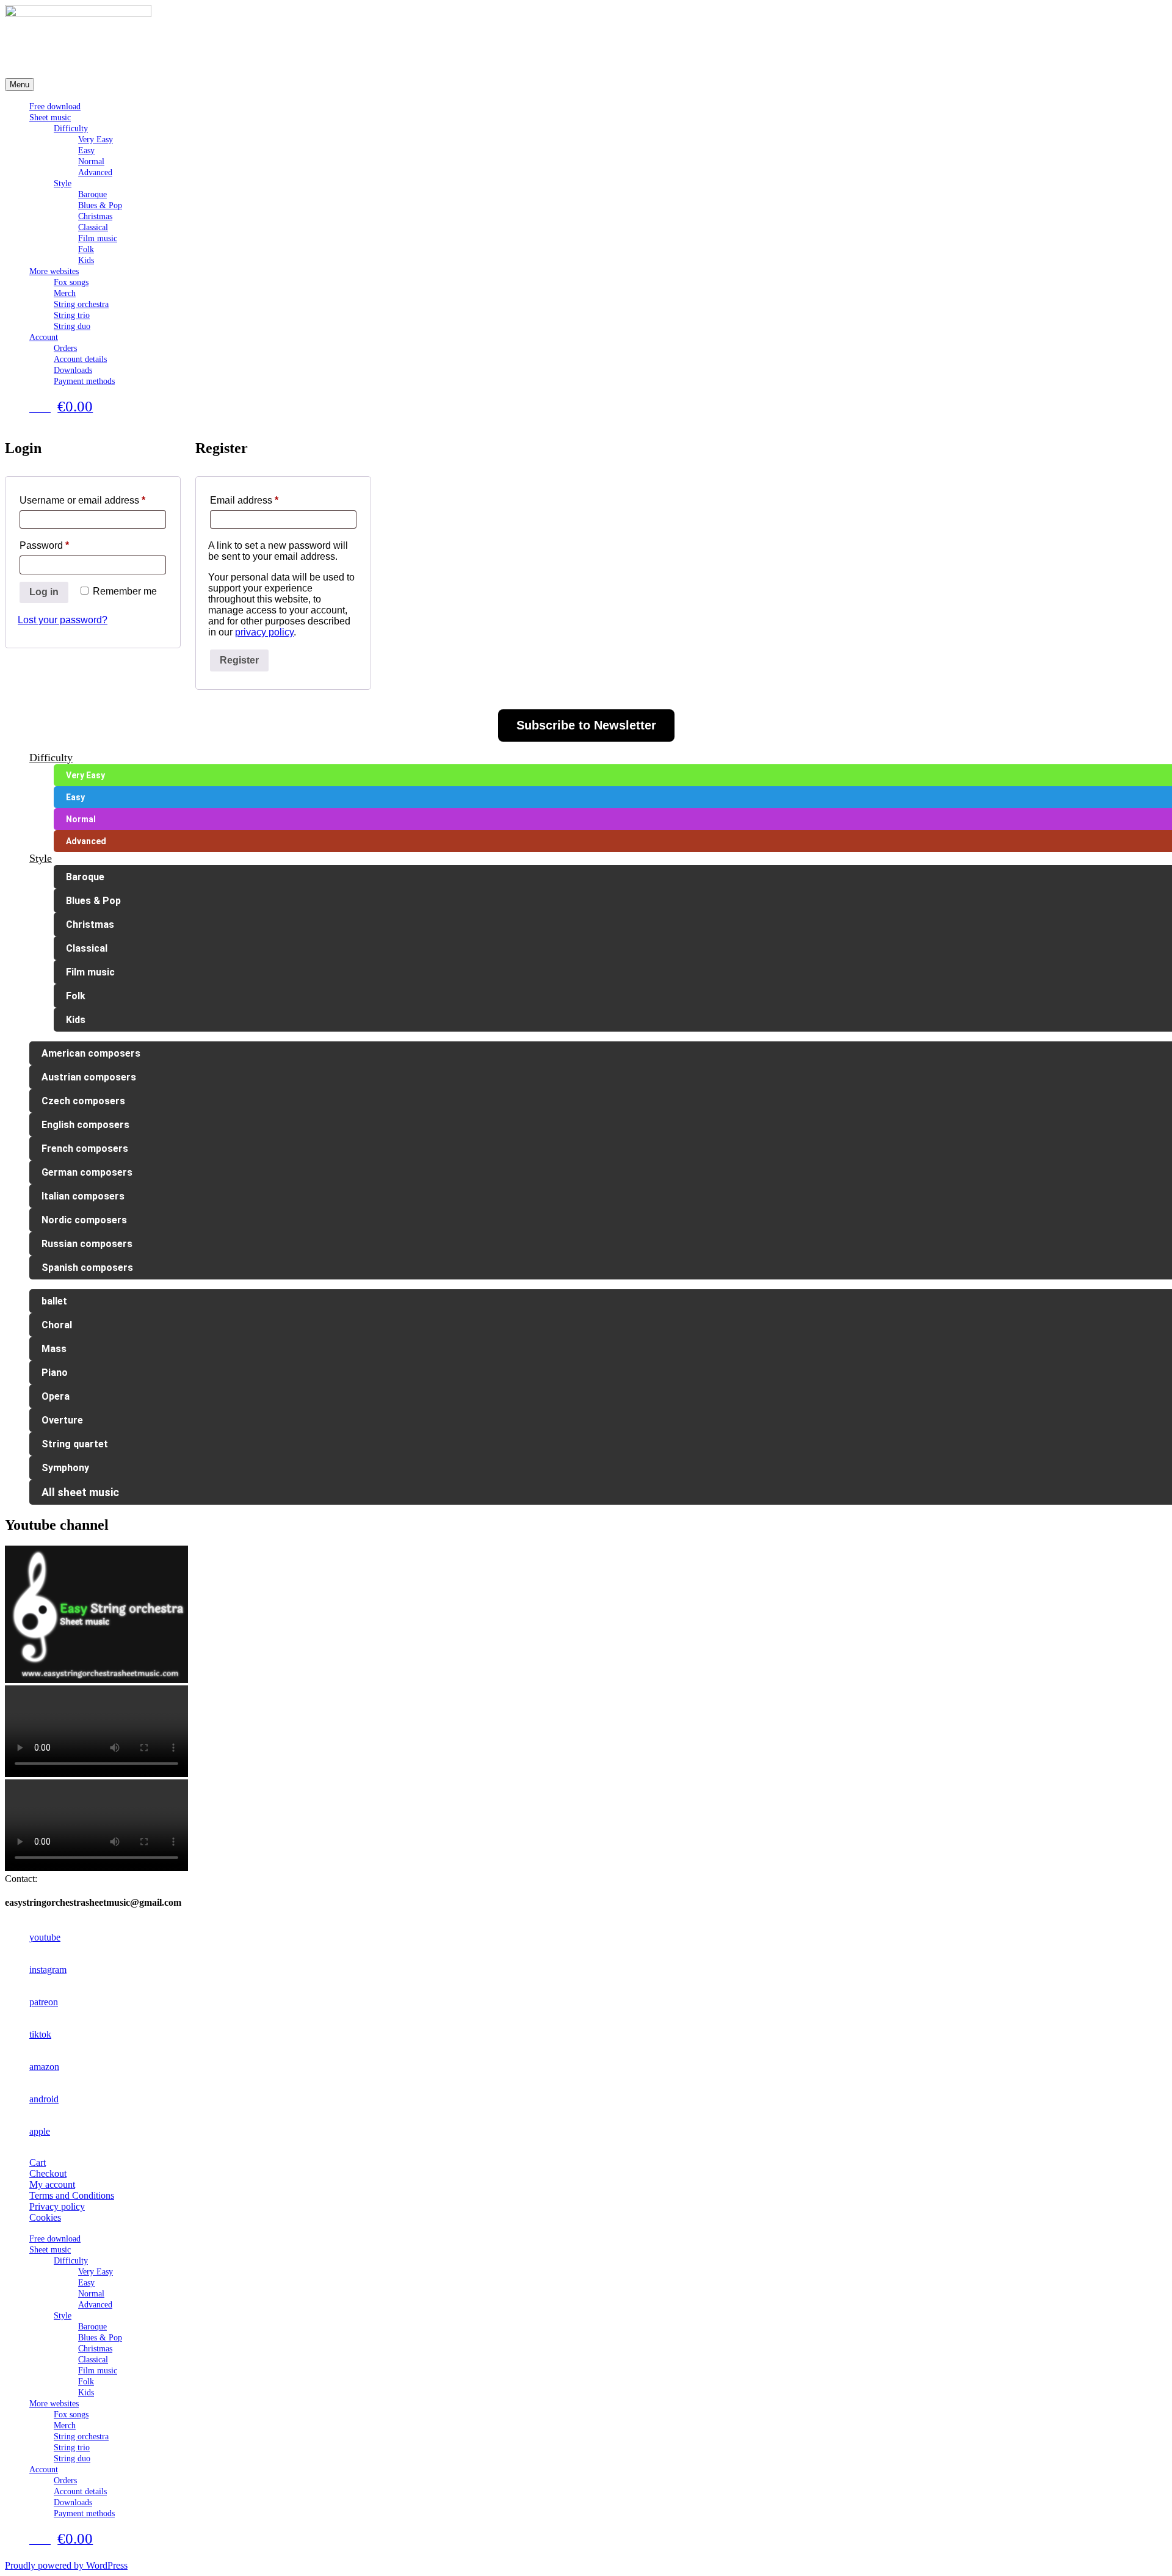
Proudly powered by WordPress (66, 2565)
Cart (38, 2162)
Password (64, 545)
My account (52, 2184)
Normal (91, 161)
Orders (65, 348)
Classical (93, 227)
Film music (98, 238)
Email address (264, 500)
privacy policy (264, 632)
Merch (65, 293)
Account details (80, 359)
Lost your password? (63, 620)
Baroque (92, 194)
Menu (20, 85)
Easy (86, 150)
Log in (44, 592)
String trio (72, 315)
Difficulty (71, 128)
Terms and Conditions (72, 2195)
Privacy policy (57, 2206)
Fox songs (71, 282)
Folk (86, 249)
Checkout (48, 2173)
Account (44, 337)
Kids (86, 260)
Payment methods (84, 381)
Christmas (95, 216)
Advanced (95, 172)
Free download (55, 107)
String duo (72, 326)
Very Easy (96, 139)
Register (239, 660)
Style (63, 183)
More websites (54, 271)
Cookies (45, 2217)
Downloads (73, 370)
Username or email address (93, 500)
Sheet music (50, 118)
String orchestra (81, 304)
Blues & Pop (100, 205)
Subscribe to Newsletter (586, 725)
